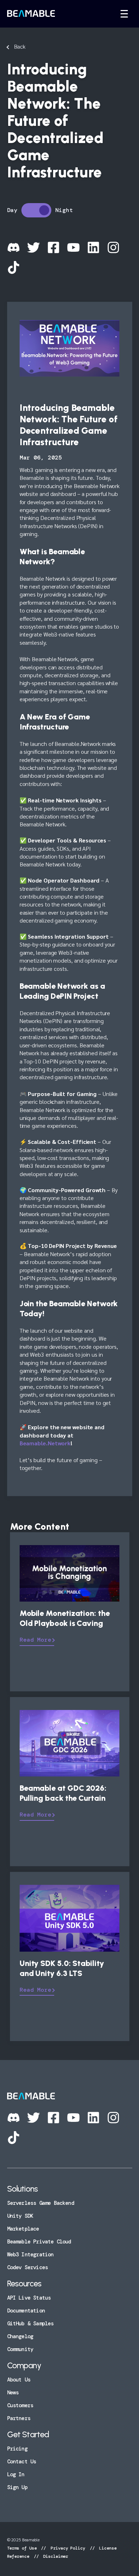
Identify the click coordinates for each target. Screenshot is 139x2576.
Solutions (23, 2189)
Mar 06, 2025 (41, 458)
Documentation (26, 2311)
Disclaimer (54, 2556)
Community (20, 2349)
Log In (16, 2474)
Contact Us (22, 2462)
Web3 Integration (30, 2255)
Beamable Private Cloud (39, 2242)
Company (24, 2365)
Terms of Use (23, 2548)
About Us (19, 2380)
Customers (20, 2405)
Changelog (20, 2336)
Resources (24, 2284)
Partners (19, 2418)
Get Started (28, 2434)
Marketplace (23, 2229)
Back (20, 46)
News (13, 2393)
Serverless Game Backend (41, 2203)
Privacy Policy (68, 2548)
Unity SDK (20, 2216)
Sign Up (17, 2487)
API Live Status (29, 2298)
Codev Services (28, 2267)
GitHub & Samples (30, 2324)
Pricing (17, 2449)
